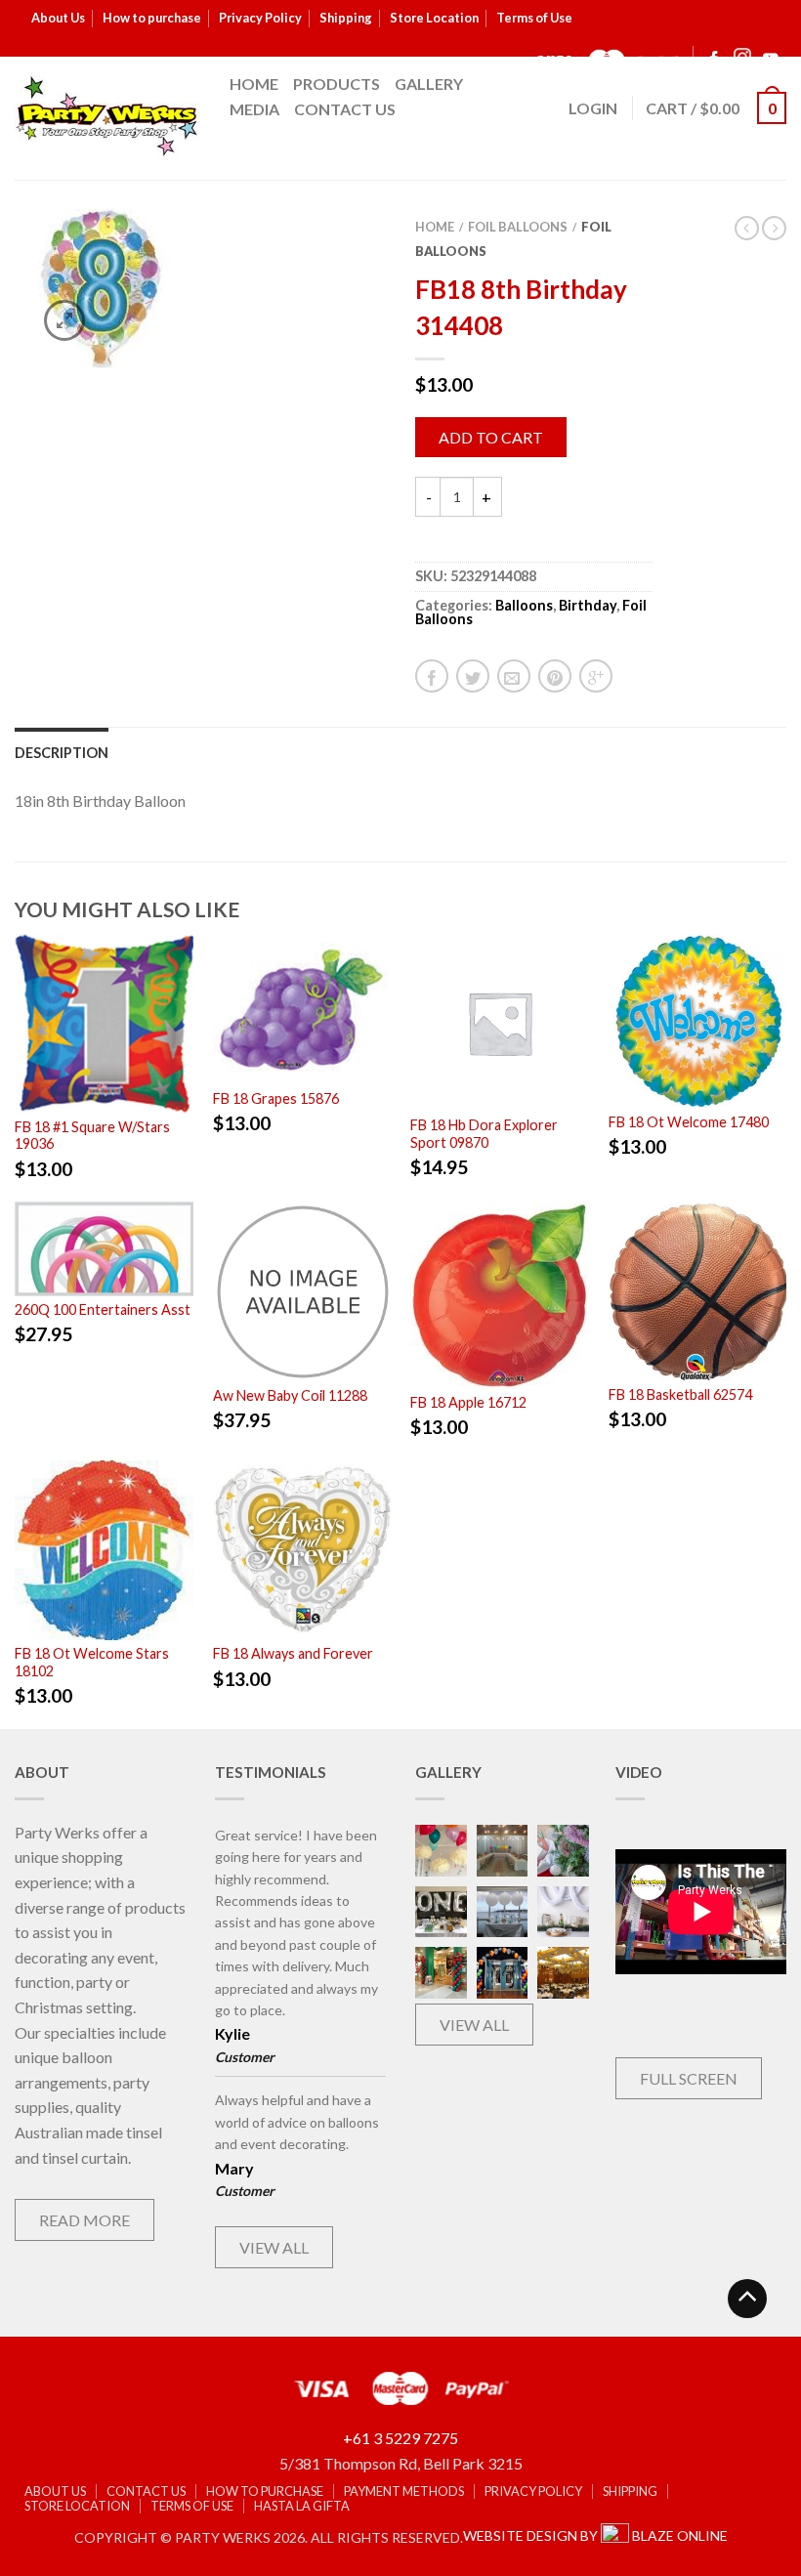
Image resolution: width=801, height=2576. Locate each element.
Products (337, 84)
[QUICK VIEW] (104, 1024)
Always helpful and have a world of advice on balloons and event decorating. (297, 2122)
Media (254, 109)
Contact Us (345, 109)
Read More (84, 2220)
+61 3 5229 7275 (400, 2438)
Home (254, 84)
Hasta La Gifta (302, 2506)
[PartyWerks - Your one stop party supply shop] (107, 115)
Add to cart (491, 437)
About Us (58, 18)
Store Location (434, 18)
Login (593, 108)
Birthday (588, 605)
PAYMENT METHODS (404, 2492)
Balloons (524, 605)
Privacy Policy (260, 18)
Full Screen (689, 2078)
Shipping (346, 18)
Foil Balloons (518, 227)
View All (274, 2247)
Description (62, 753)
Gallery (429, 84)
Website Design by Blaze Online (595, 2535)
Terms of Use (534, 18)
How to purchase (152, 18)
